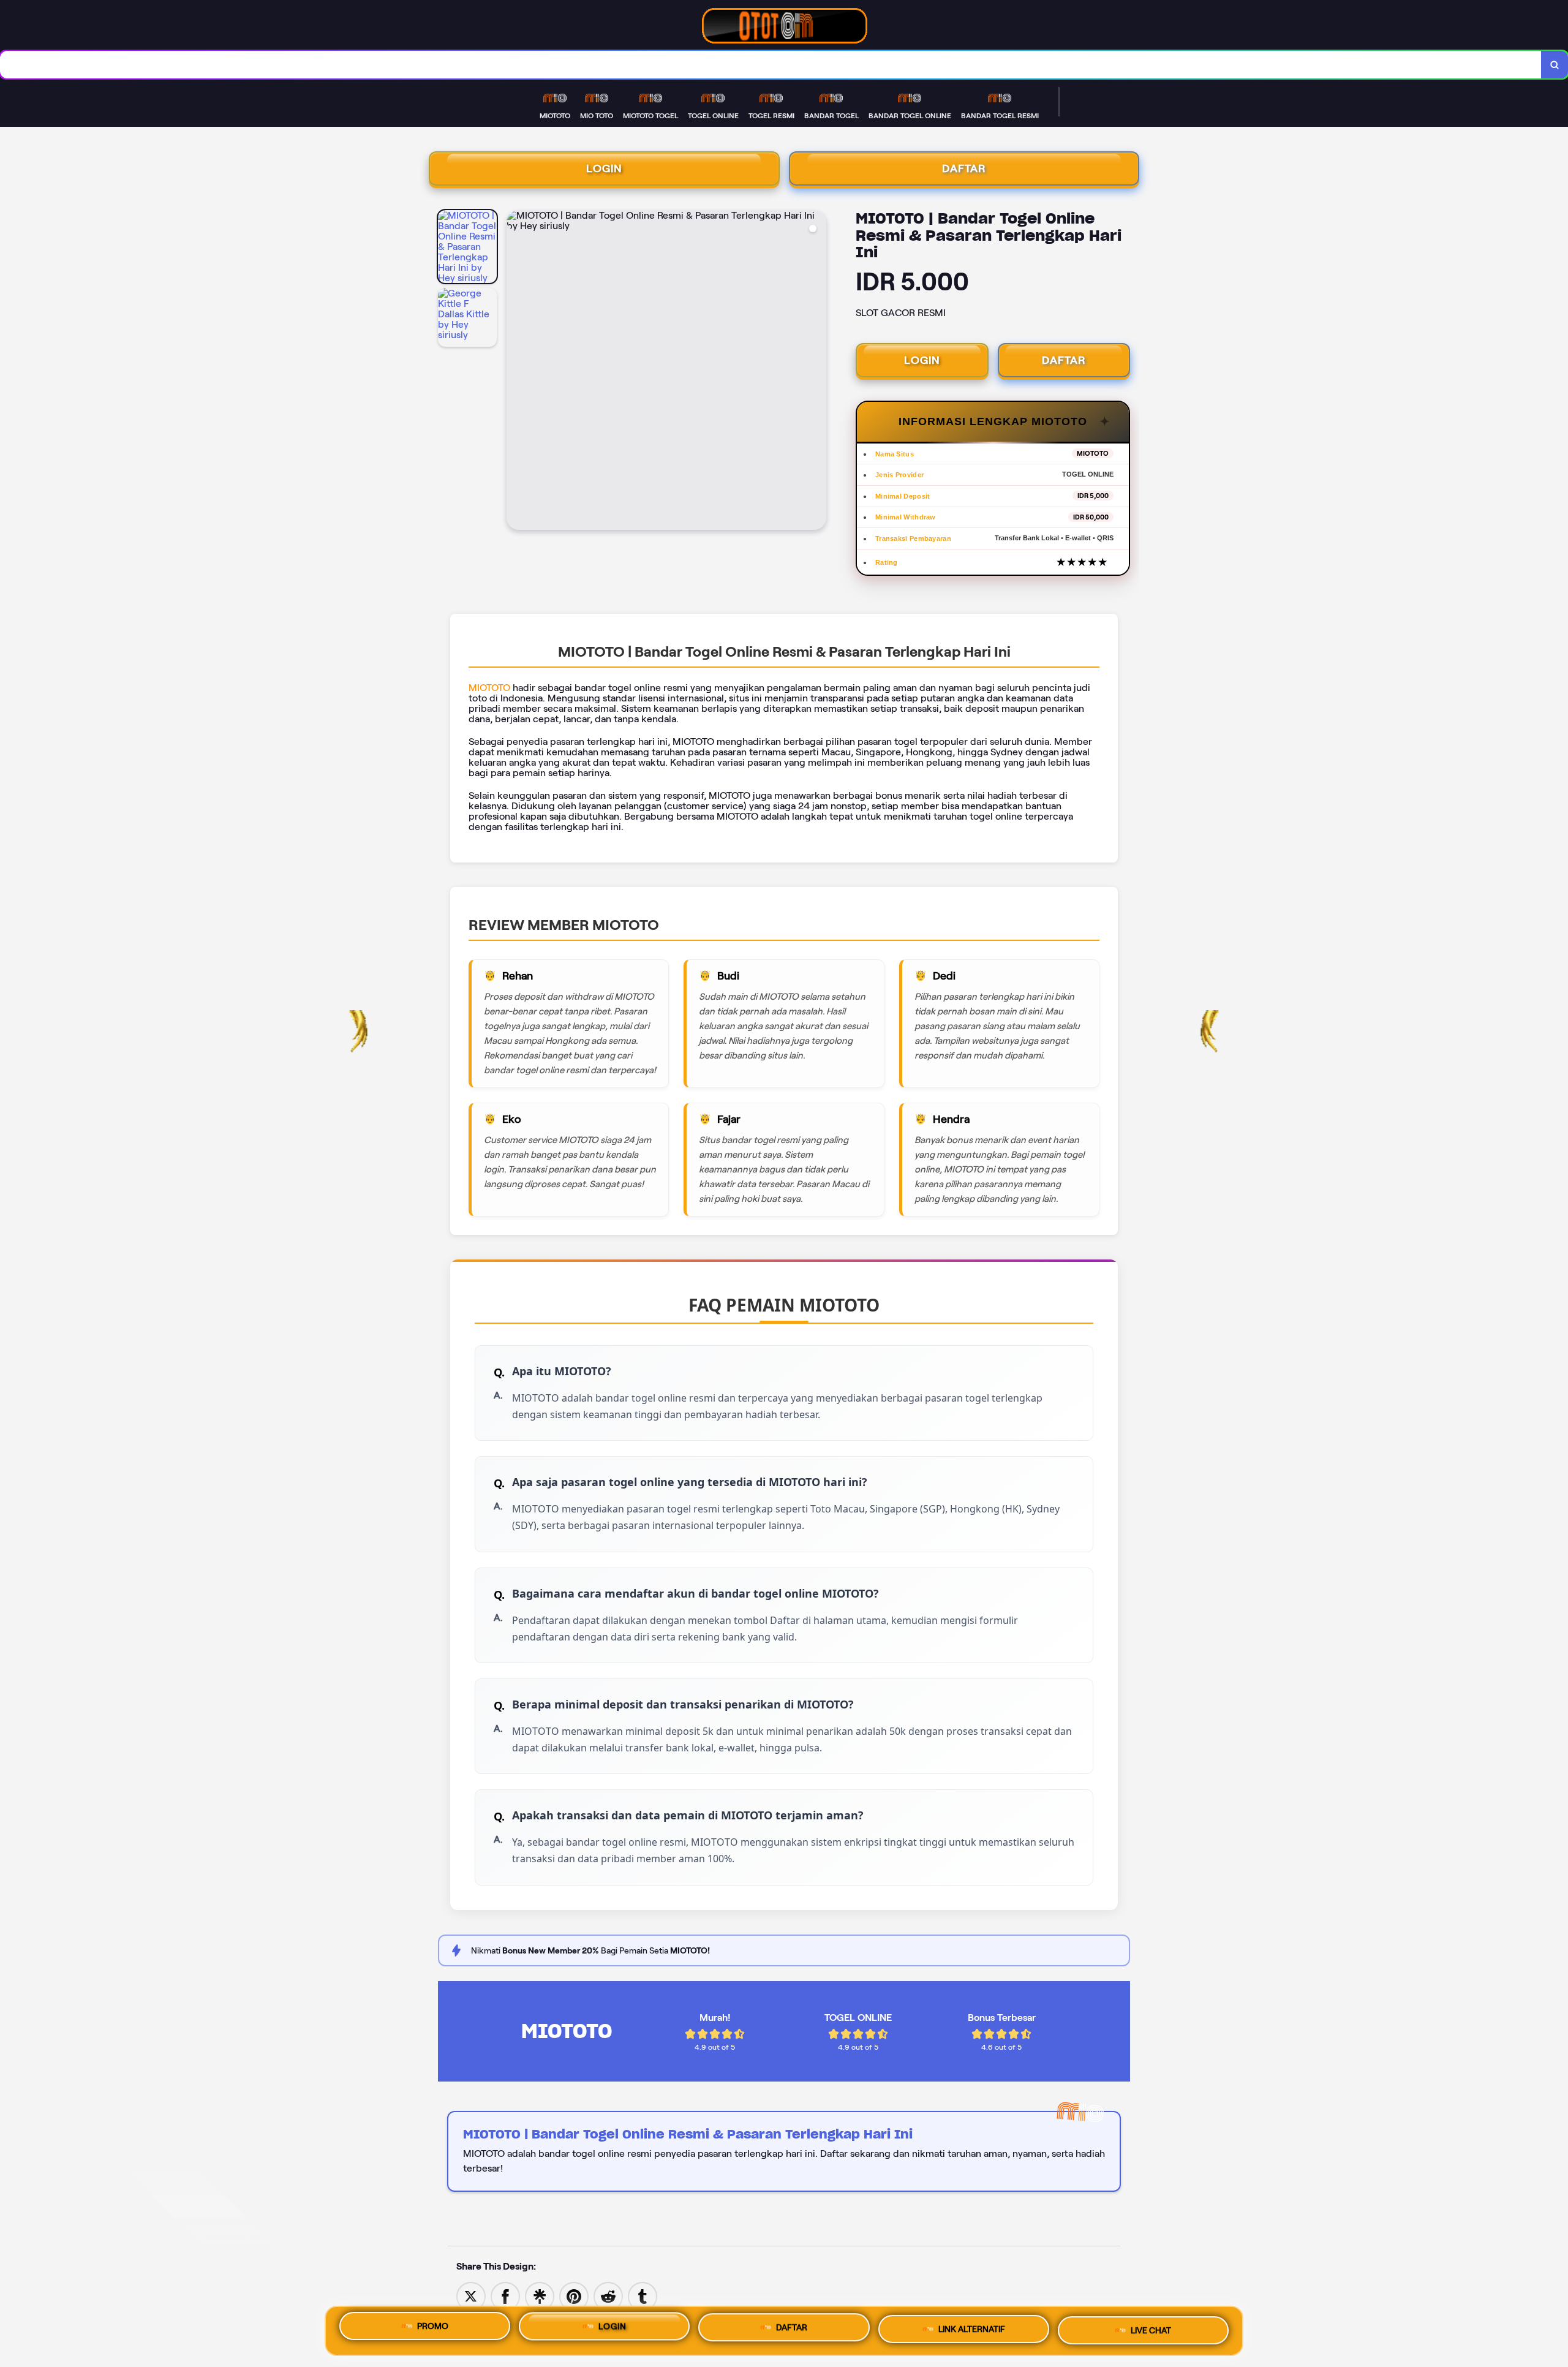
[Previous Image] (516, 372)
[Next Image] (816, 372)
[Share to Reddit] (608, 2296)
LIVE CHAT (1151, 2331)
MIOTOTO (489, 688)
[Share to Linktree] (540, 2296)
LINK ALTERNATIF (972, 2330)
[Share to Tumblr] (643, 2296)
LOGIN (604, 168)
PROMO (433, 2327)
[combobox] (771, 65)
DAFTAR (964, 168)
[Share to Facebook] (505, 2296)
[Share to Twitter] (471, 2296)
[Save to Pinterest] (574, 2296)
